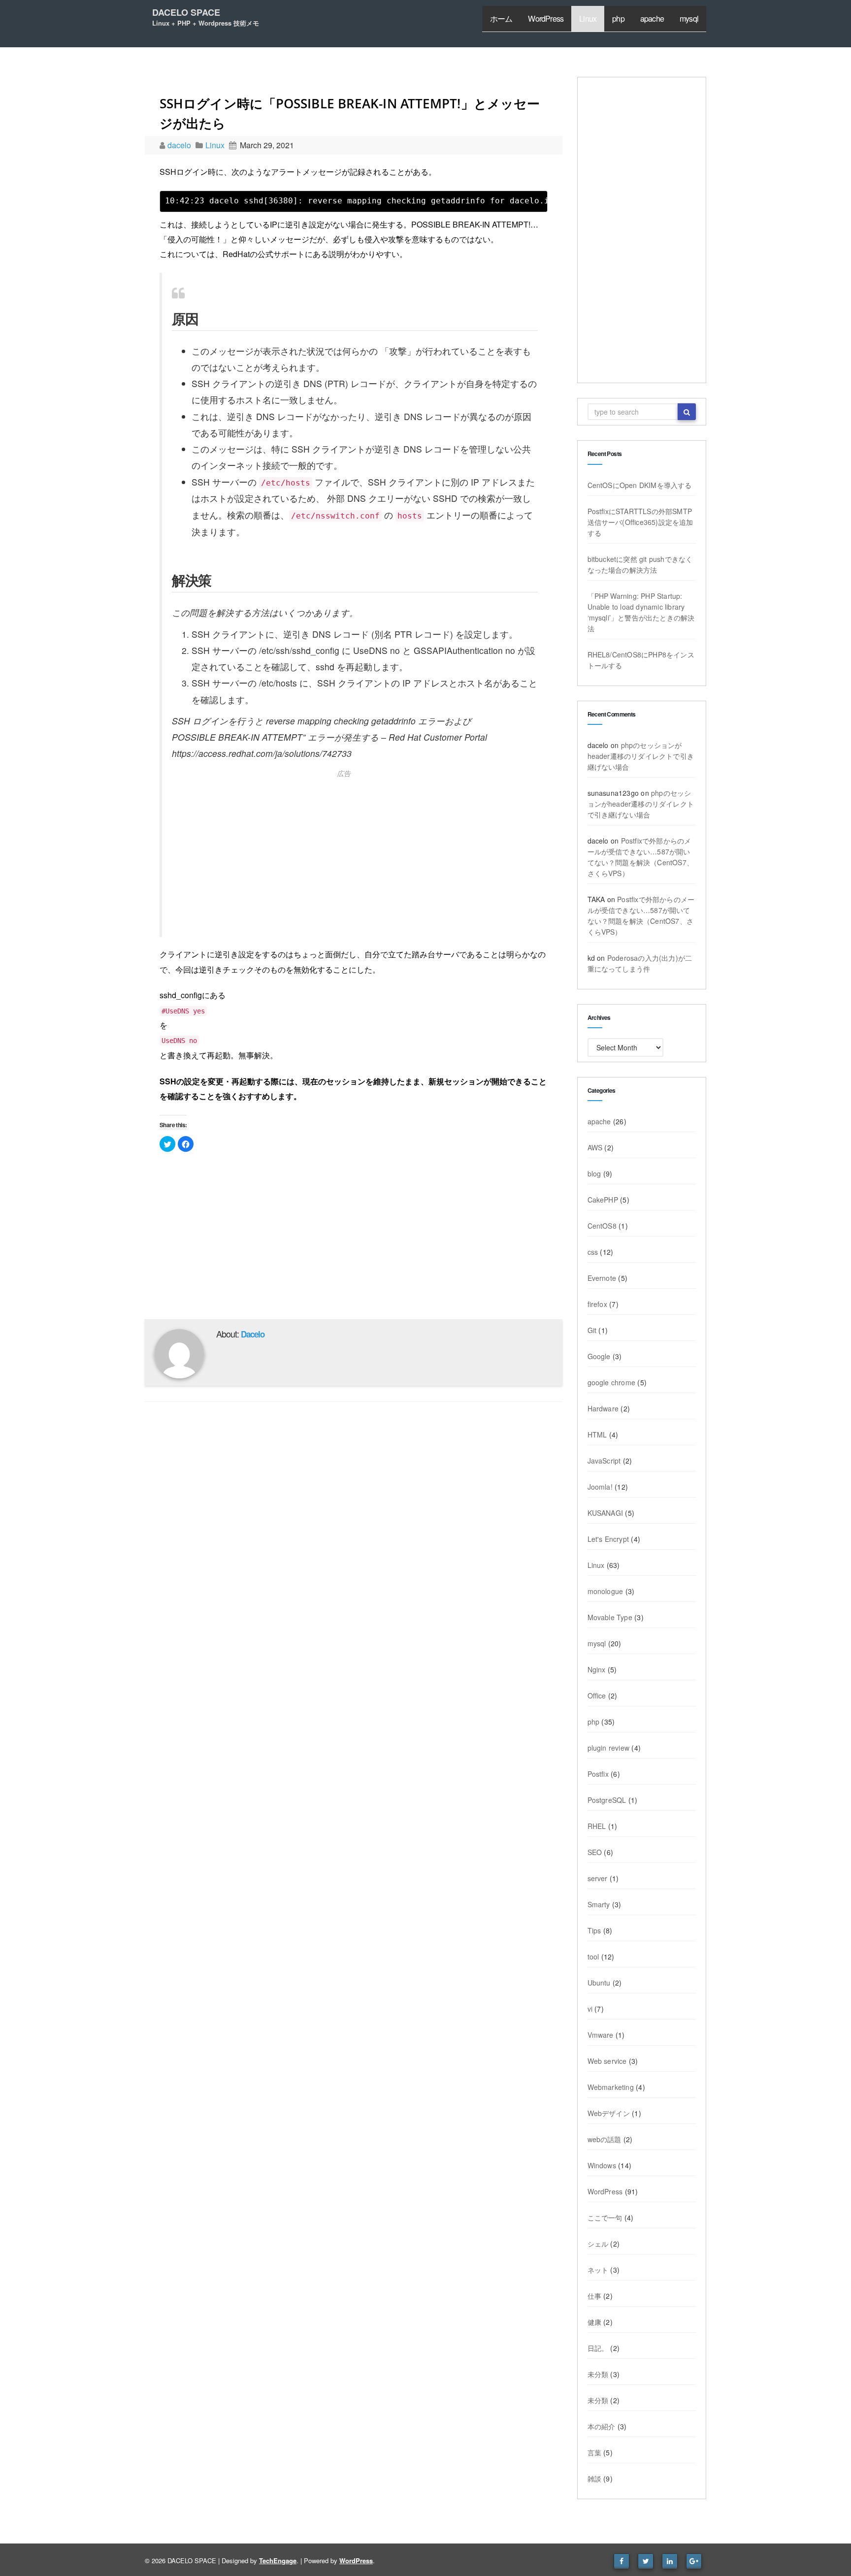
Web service (607, 2061)
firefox (597, 1304)
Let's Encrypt (608, 1539)
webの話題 (605, 2139)
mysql (689, 18)
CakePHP (603, 1200)
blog (594, 1174)
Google (599, 1356)
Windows (602, 2165)
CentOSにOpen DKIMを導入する (640, 485)
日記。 (598, 2348)
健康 (594, 2322)
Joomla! (600, 1487)
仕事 (594, 2296)
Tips (594, 1930)
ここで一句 (605, 2217)
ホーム (501, 18)
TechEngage (278, 2560)
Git (592, 1330)
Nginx (597, 1669)
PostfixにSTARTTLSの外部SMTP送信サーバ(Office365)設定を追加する (640, 522)
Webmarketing (611, 2087)
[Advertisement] (355, 853)
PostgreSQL (607, 1800)
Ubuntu (599, 1983)
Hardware (603, 1408)
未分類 (598, 2374)
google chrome (612, 1382)
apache (652, 18)
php (618, 18)
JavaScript (604, 1461)
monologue (606, 1591)
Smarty (599, 1904)
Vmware (601, 2035)
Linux (588, 18)
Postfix (598, 1774)
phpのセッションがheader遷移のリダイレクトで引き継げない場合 (641, 756)
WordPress (546, 18)
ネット (598, 2270)
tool (593, 1956)
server (598, 1878)
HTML (597, 1435)
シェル (598, 2244)
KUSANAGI (606, 1513)
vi (590, 2009)
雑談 (594, 2478)
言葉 (594, 2452)
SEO (595, 1852)
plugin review (609, 1748)
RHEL (597, 1826)
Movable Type (610, 1617)
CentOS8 (602, 1226)
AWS (595, 1147)
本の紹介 (602, 2426)
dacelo (180, 145)
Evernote (602, 1278)
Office (597, 1696)
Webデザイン (609, 2113)
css (593, 1252)
